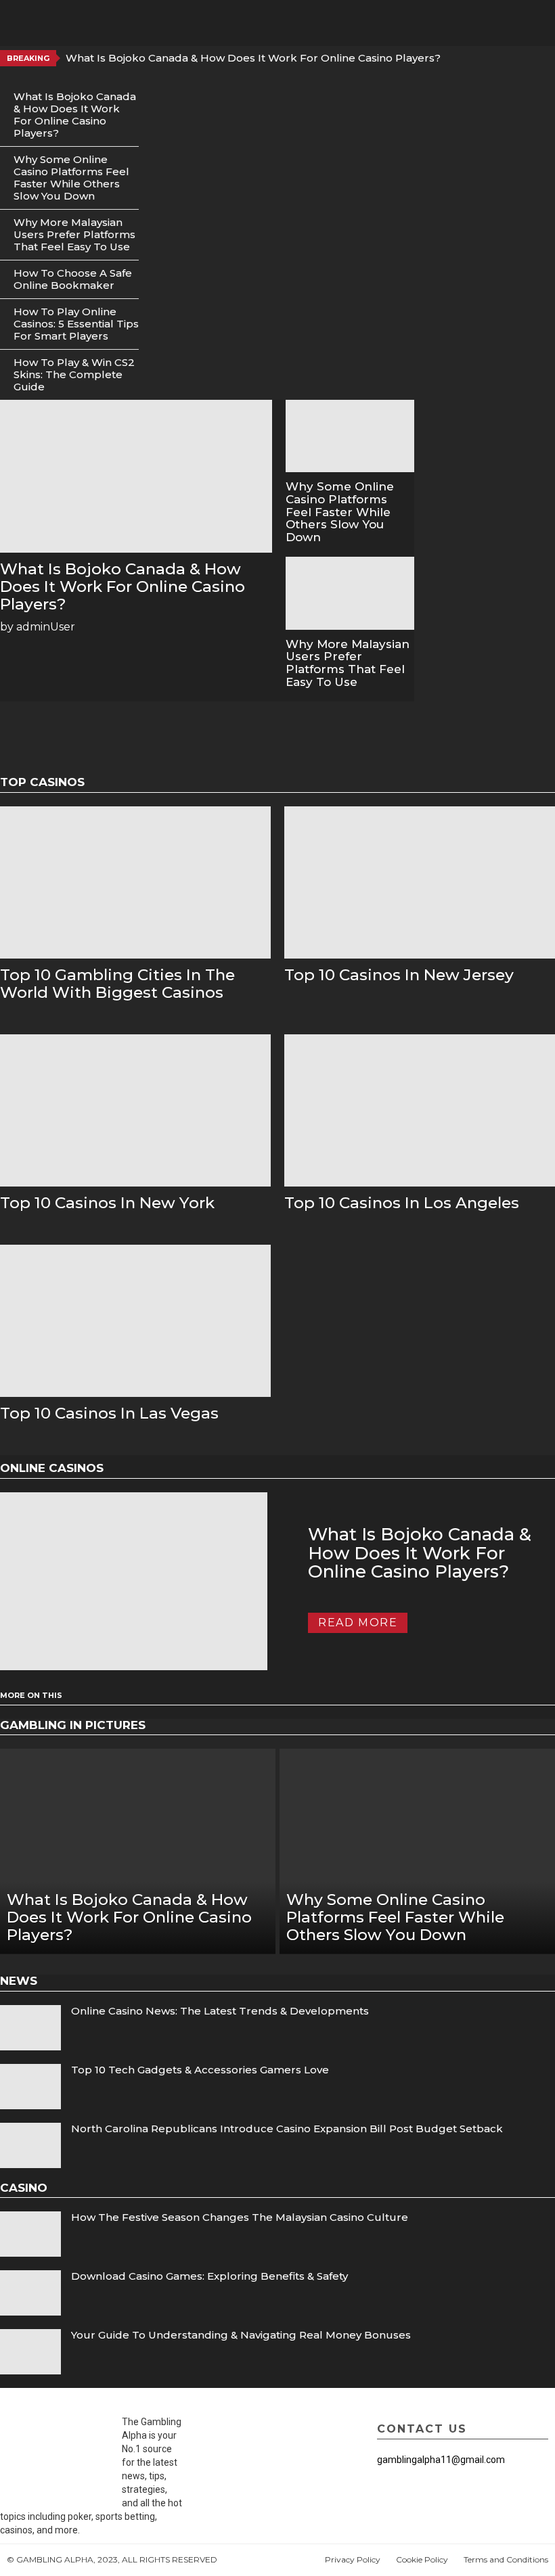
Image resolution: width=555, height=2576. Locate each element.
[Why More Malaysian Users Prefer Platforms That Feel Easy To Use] (350, 593)
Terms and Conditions (506, 2559)
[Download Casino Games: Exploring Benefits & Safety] (30, 2293)
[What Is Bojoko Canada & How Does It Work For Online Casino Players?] (136, 476)
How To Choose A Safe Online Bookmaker (73, 279)
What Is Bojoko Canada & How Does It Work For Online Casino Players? (253, 58)
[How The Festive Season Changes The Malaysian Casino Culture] (30, 2234)
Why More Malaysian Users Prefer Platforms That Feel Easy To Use (74, 234)
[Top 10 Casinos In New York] (135, 1110)
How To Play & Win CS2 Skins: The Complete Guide (74, 374)
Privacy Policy (353, 2559)
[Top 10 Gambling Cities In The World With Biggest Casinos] (135, 882)
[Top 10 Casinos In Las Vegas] (135, 1321)
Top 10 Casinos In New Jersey (399, 975)
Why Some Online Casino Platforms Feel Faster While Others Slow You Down (71, 178)
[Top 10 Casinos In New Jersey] (420, 882)
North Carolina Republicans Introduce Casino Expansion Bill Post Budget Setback (287, 2129)
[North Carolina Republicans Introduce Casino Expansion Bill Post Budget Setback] (30, 2145)
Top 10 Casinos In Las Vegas (109, 1413)
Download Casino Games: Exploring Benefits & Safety (209, 2276)
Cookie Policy (422, 2559)
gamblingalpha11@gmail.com (441, 2460)
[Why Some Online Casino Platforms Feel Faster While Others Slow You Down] (350, 436)
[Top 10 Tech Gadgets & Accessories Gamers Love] (30, 2087)
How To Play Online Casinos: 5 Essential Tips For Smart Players (76, 324)
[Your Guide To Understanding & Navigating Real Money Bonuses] (30, 2352)
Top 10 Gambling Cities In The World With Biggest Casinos (117, 984)
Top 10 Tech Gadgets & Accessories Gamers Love (200, 2070)
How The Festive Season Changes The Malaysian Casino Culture (240, 2217)
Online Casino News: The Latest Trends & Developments (220, 2011)
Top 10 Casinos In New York (107, 1203)
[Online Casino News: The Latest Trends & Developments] (30, 2028)
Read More (358, 1623)
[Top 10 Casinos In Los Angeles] (420, 1110)
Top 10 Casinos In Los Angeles (402, 1203)
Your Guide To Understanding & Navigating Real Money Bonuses (241, 2335)
